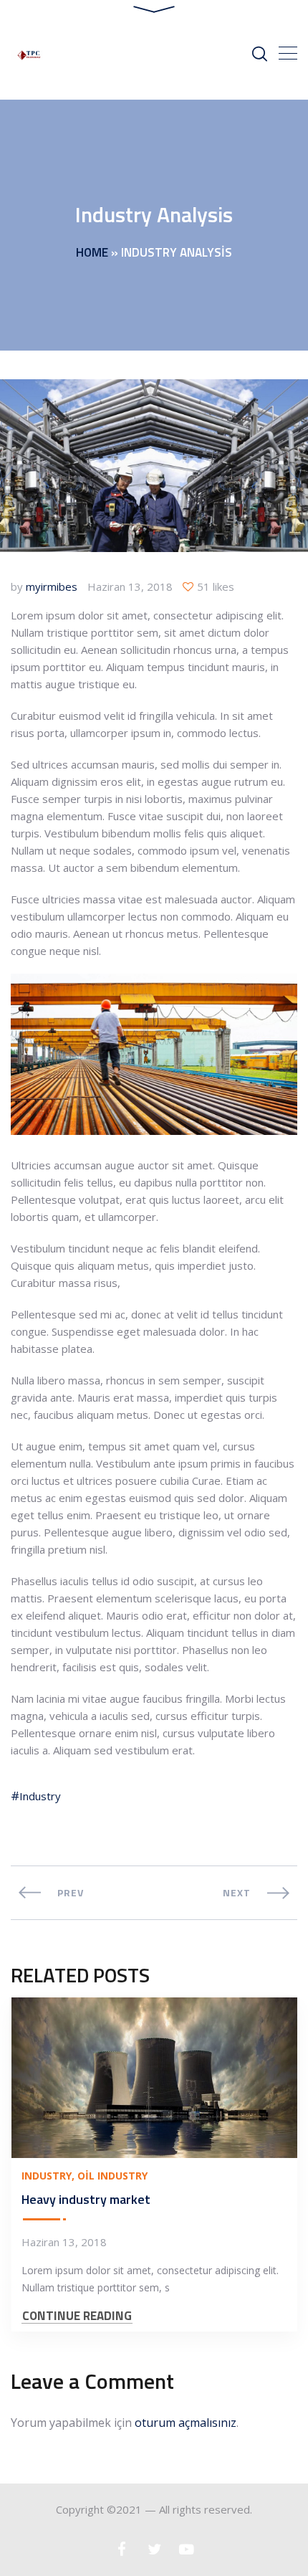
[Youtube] (187, 2549)
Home (92, 252)
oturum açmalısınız (186, 2423)
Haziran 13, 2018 (130, 586)
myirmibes (52, 586)
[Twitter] (154, 2549)
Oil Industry (112, 2176)
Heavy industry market (86, 2199)
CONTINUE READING (77, 2316)
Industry (40, 1796)
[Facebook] (122, 2549)
